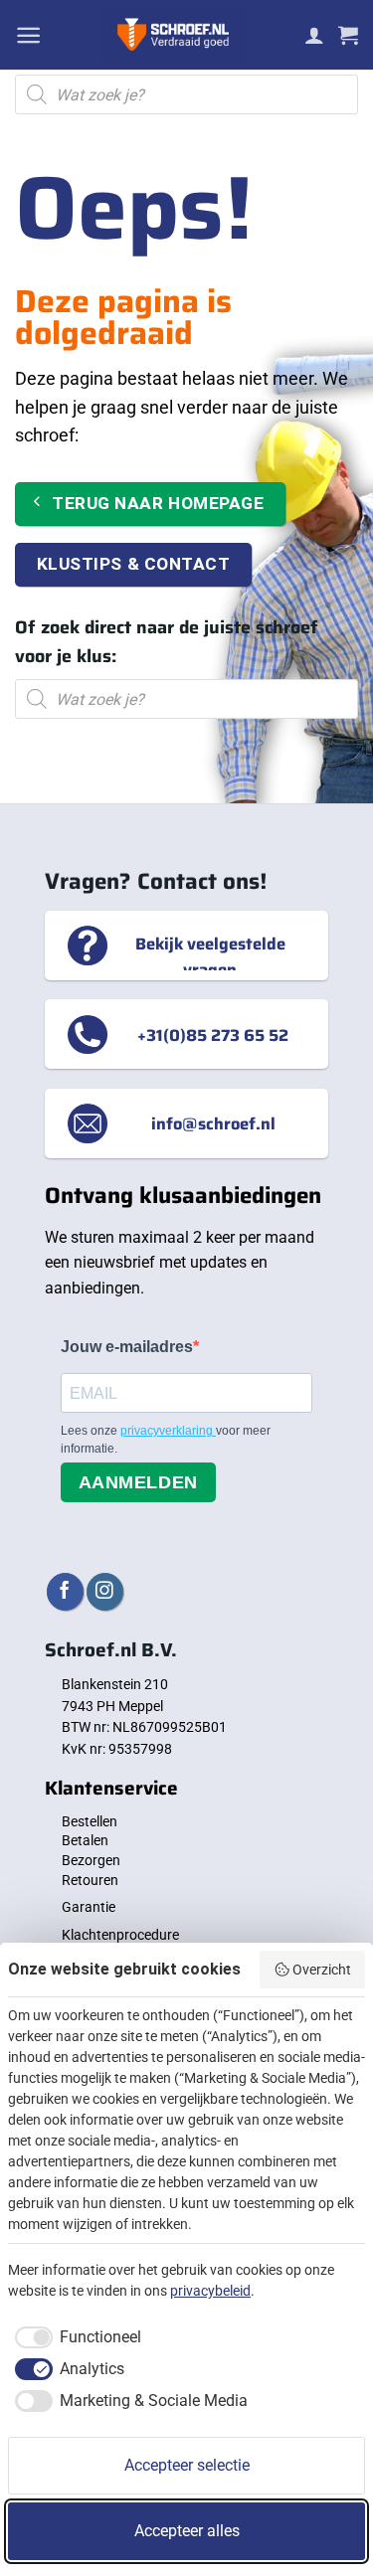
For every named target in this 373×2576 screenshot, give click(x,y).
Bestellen (90, 1821)
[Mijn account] (314, 35)
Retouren (90, 1880)
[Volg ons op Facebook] (65, 1591)
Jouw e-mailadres (127, 1347)
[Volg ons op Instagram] (105, 1591)
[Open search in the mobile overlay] (186, 94)
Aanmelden (138, 1482)
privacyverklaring (168, 1431)
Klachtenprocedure (120, 1935)
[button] (28, 35)
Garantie (89, 1907)
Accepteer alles (187, 2531)
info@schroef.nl (213, 1123)
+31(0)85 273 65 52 (213, 1034)
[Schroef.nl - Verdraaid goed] (173, 35)
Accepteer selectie (187, 2465)
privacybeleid (210, 2291)
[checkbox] (75, 2337)
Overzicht (322, 1970)
